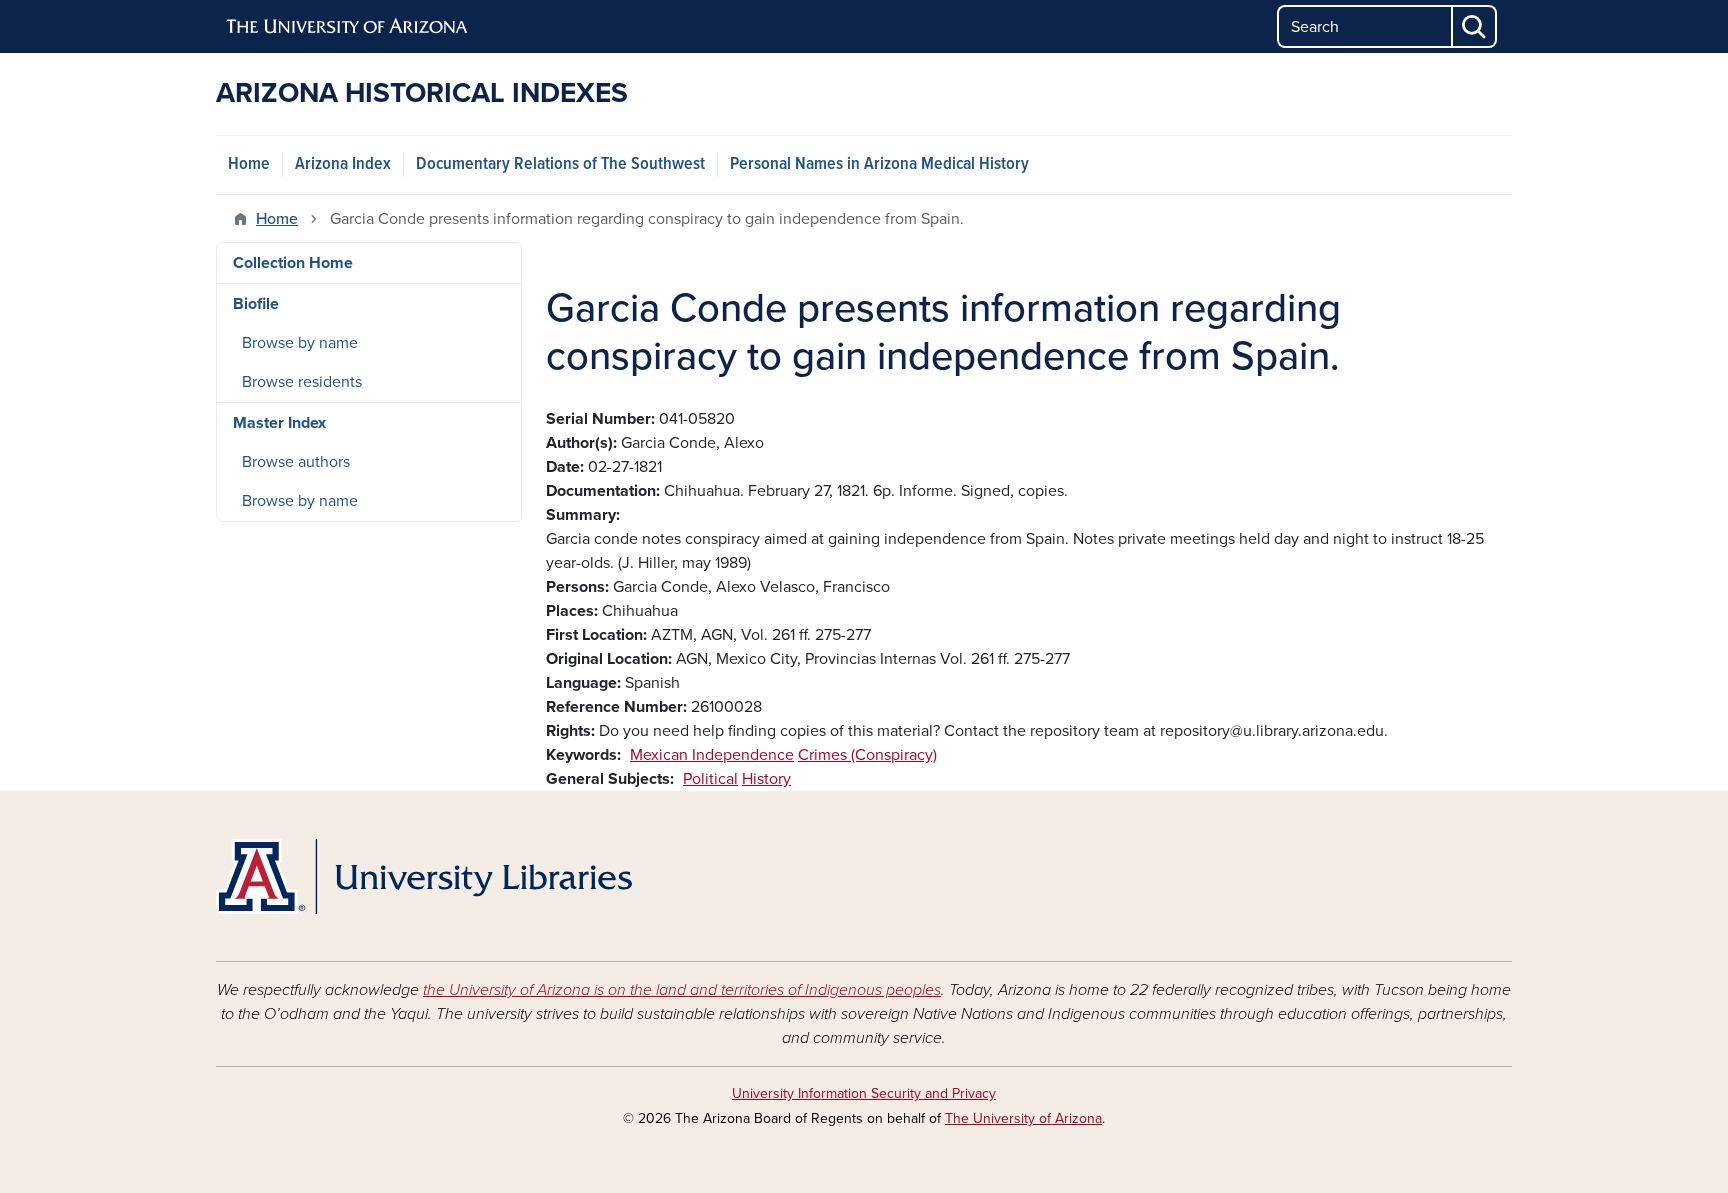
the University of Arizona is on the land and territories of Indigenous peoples (682, 990)
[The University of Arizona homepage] (348, 27)
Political (710, 779)
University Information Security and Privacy (864, 1093)
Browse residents (302, 382)
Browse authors (296, 462)
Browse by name (300, 343)
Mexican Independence (712, 755)
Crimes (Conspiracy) (867, 755)
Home (249, 164)
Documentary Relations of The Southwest (560, 164)
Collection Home (293, 263)
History (766, 779)
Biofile (256, 304)
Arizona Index (343, 164)
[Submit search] (1475, 26)
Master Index (279, 423)
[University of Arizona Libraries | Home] (424, 876)
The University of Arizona (1023, 1118)
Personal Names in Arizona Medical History (879, 164)
